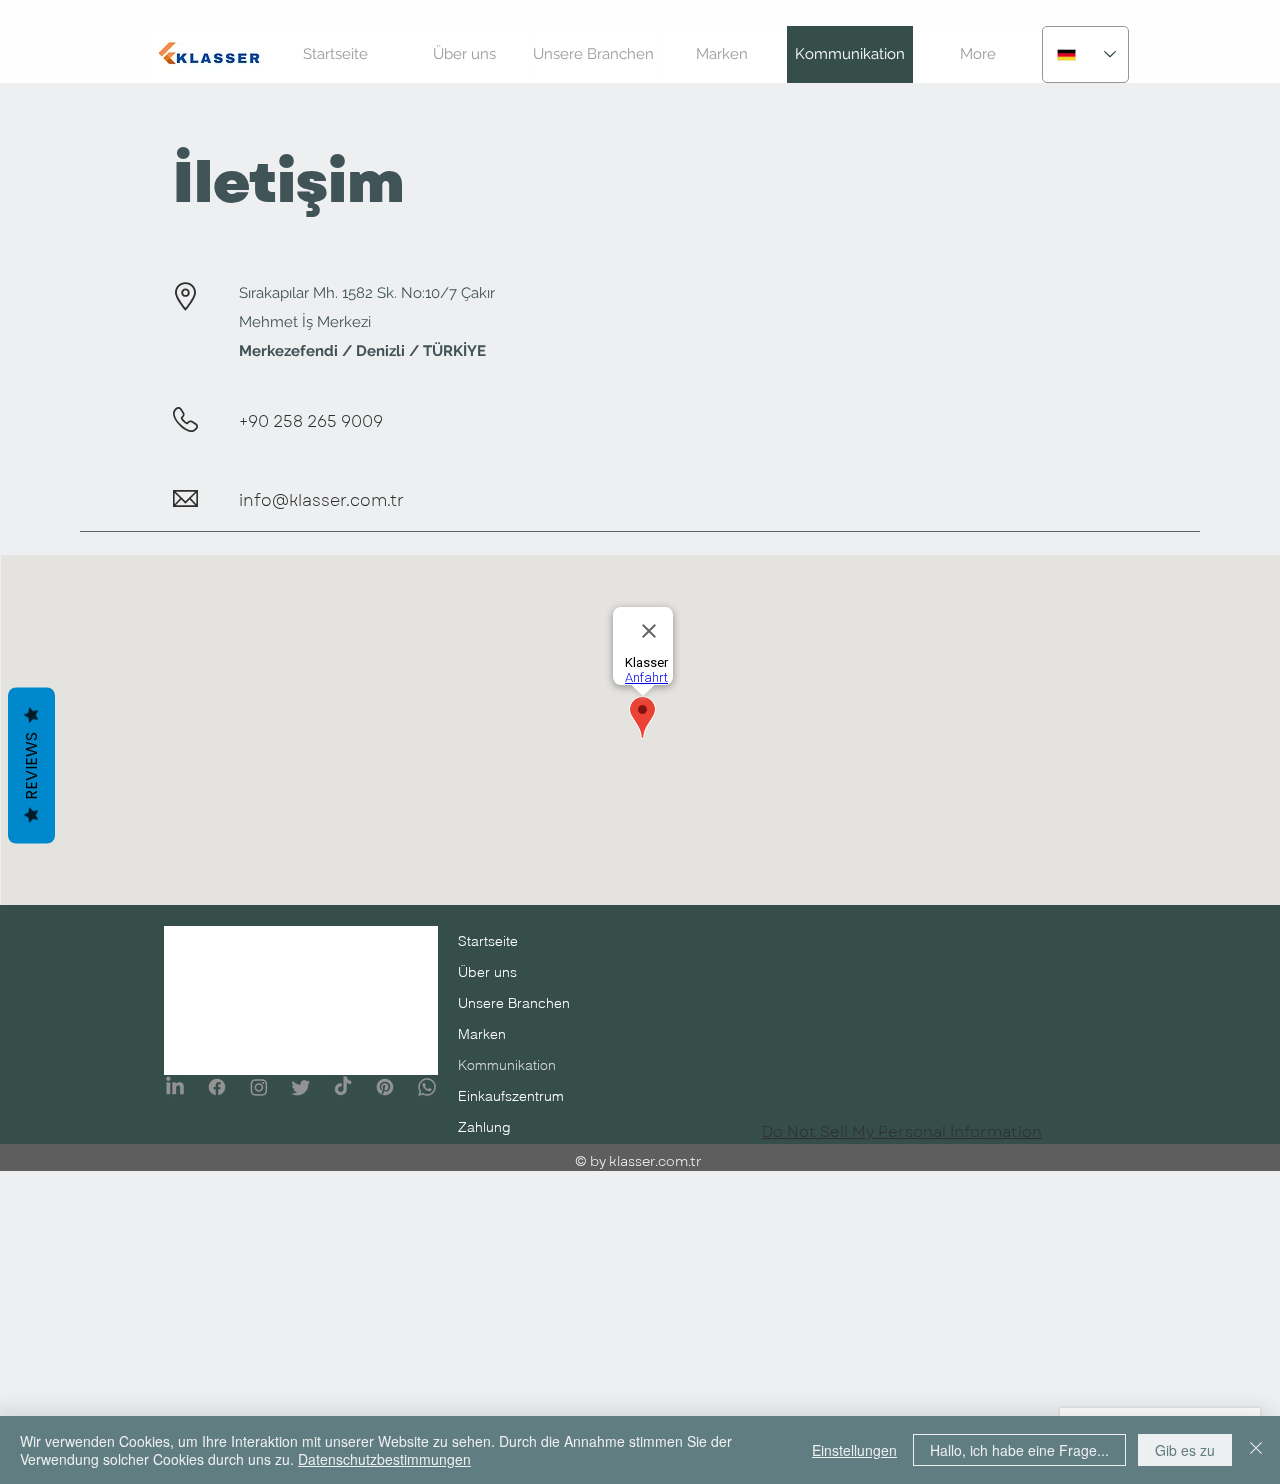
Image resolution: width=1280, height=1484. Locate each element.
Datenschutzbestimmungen (384, 1459)
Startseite (488, 941)
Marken (482, 1034)
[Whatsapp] (427, 1087)
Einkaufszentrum (511, 1096)
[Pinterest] (385, 1087)
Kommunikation (507, 1065)
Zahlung (484, 1127)
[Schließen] (1256, 1450)
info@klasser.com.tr (321, 500)
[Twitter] (301, 1087)
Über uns (487, 972)
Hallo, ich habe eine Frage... (1019, 1450)
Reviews (31, 766)
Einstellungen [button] (854, 1450)
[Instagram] (259, 1087)
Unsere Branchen (514, 1003)
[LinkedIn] (175, 1087)
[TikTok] (343, 1087)
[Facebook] (217, 1087)
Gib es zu (1185, 1450)
